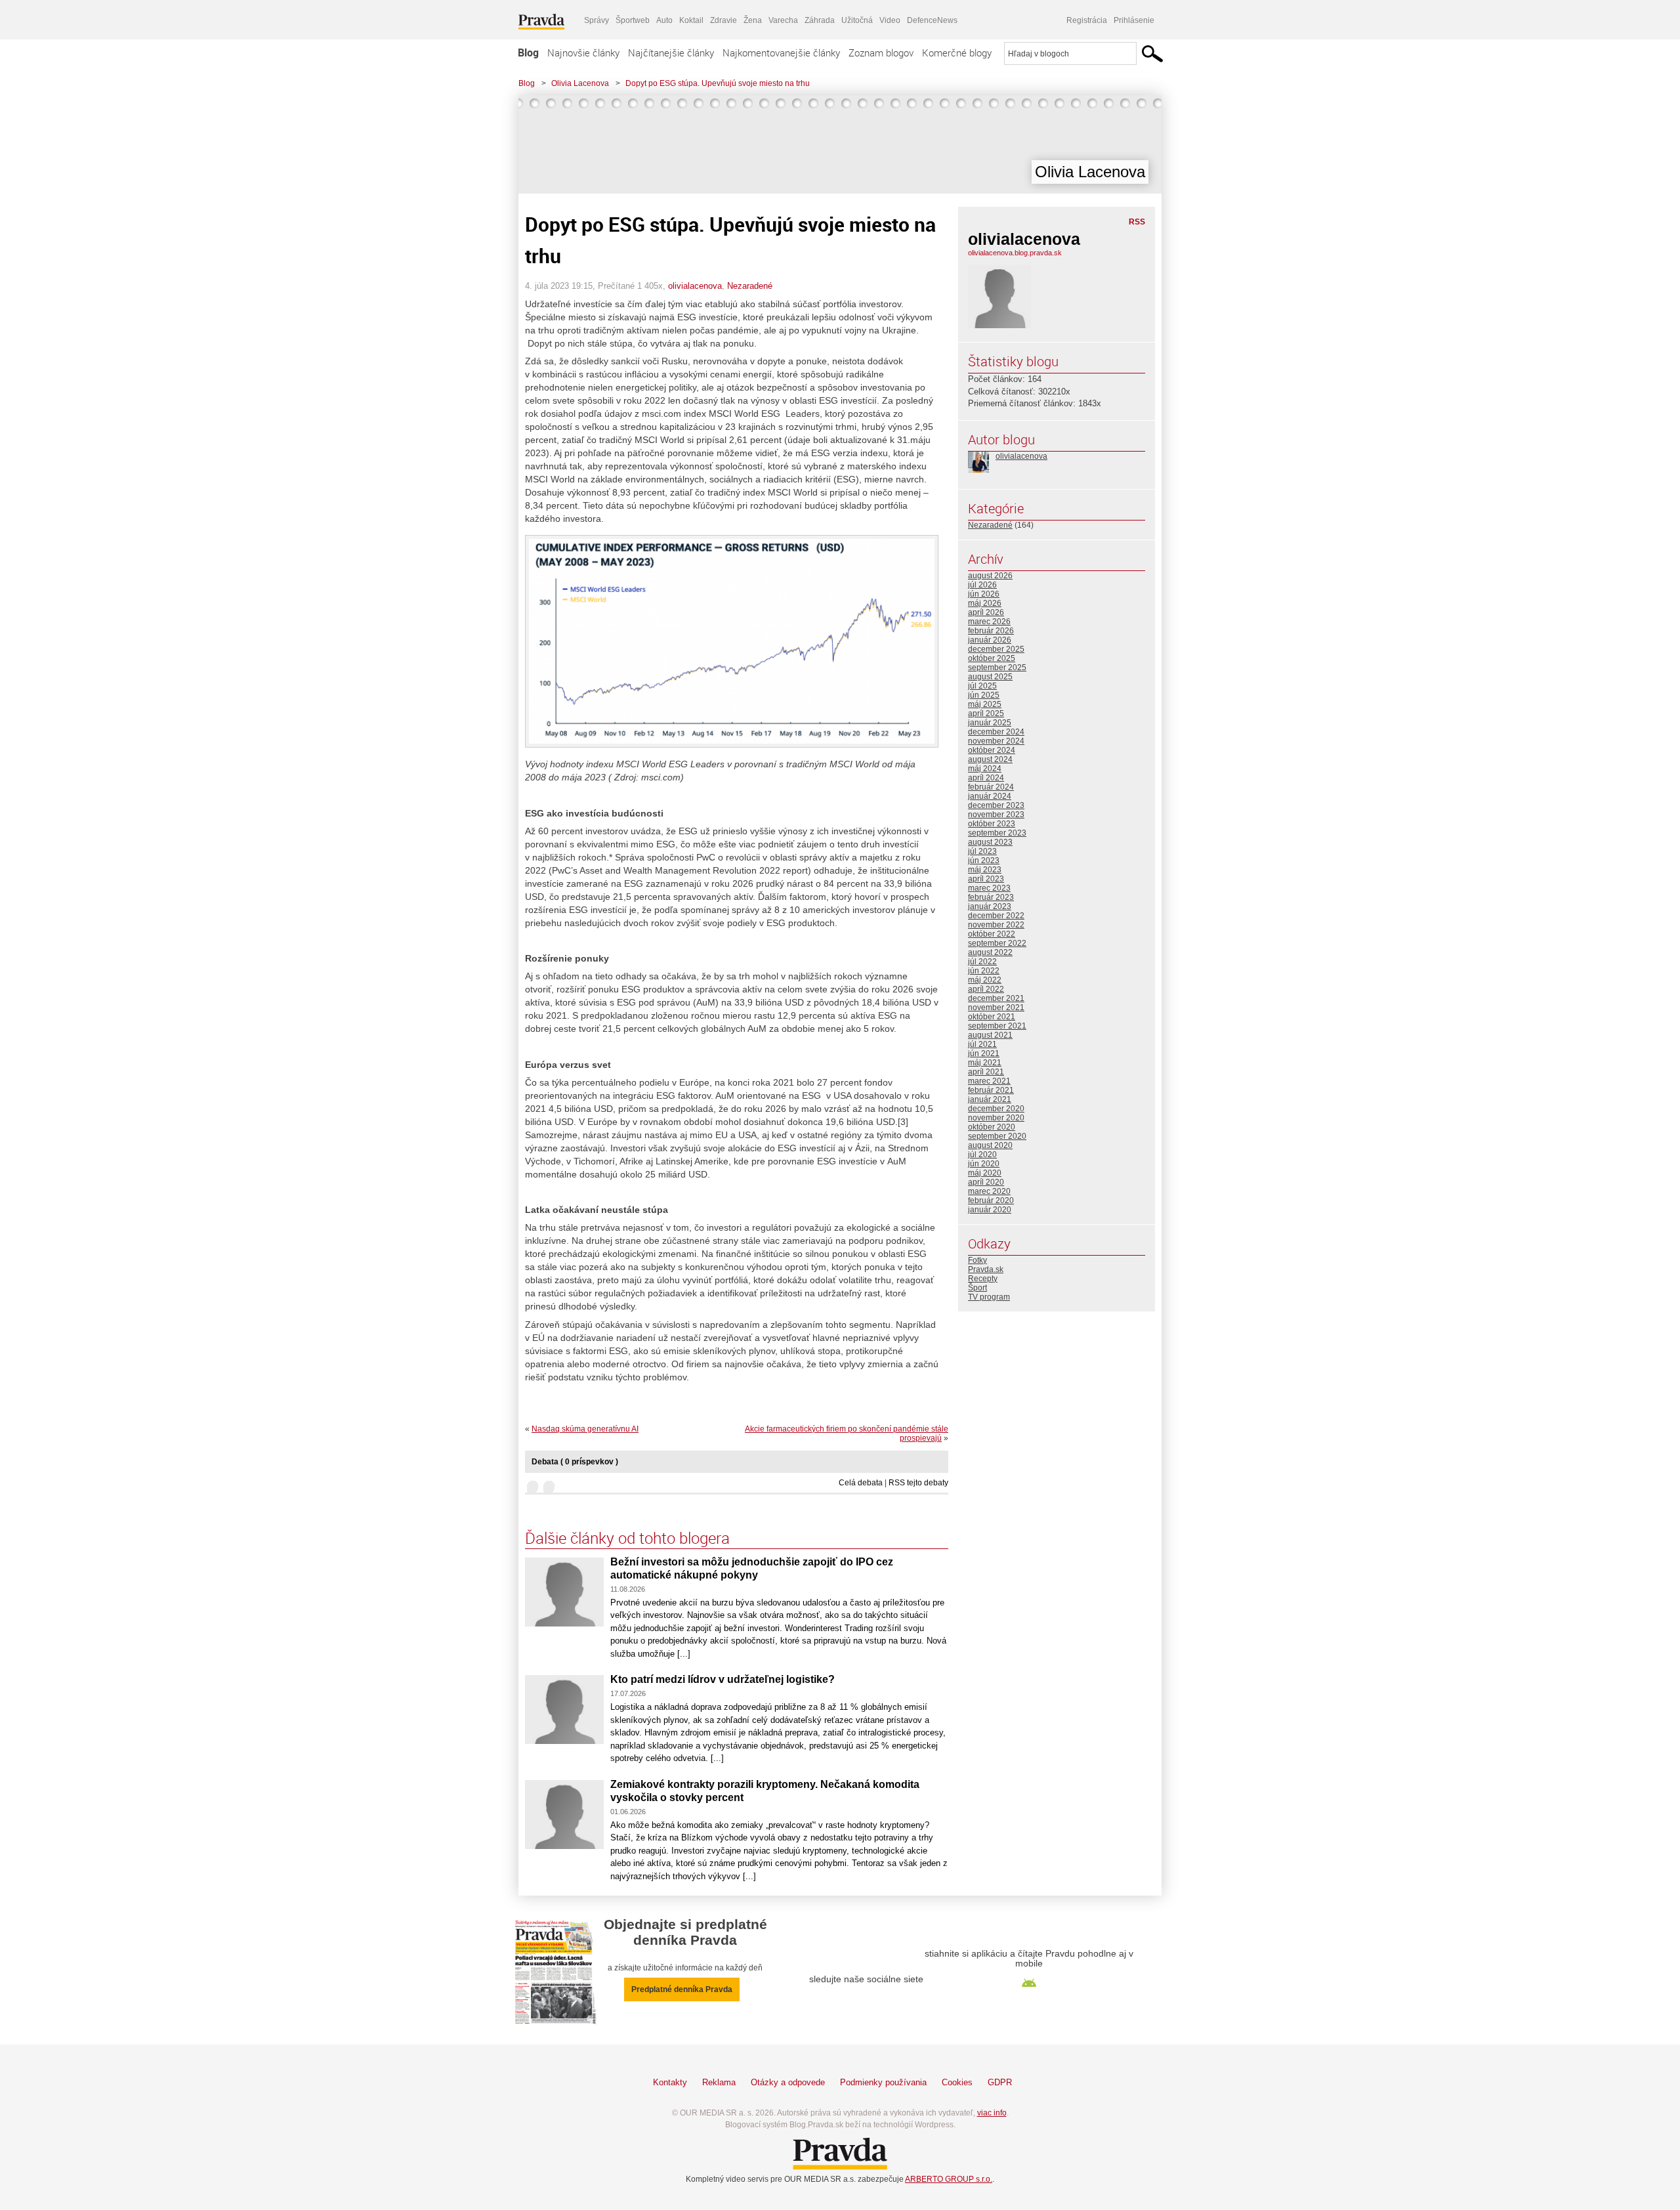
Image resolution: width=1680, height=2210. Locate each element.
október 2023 (992, 824)
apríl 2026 (986, 612)
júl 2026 (982, 585)
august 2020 (990, 1145)
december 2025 (996, 649)
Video (890, 20)
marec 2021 (989, 1081)
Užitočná (857, 20)
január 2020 (990, 1210)
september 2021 (997, 1026)
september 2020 (997, 1136)
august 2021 (990, 1035)
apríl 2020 (986, 1182)
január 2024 (990, 796)
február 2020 (991, 1201)
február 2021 (991, 1090)
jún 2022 (984, 971)
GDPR (1000, 2082)
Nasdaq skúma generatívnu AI (585, 1429)
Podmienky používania (883, 2082)
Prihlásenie (1134, 20)
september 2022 (997, 943)
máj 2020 (985, 1173)
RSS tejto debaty (918, 1483)
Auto (664, 20)
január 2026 (990, 640)
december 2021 (996, 998)
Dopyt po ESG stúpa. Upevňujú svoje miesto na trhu (718, 83)
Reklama (719, 2082)
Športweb (633, 20)
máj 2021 (985, 1063)
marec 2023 (989, 888)
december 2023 (996, 805)
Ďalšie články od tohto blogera (627, 1538)
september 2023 (997, 833)
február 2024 (991, 787)
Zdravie (724, 20)
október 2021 (992, 1017)
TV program (989, 1297)
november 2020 (996, 1118)
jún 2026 (984, 594)
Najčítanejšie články (671, 53)
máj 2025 (985, 704)
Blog (528, 53)
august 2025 (990, 677)
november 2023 (996, 815)
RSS (1137, 222)
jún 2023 (984, 861)
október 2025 (992, 658)
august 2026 (990, 576)
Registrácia (1087, 20)
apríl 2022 (986, 989)
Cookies (957, 2082)
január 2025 (990, 723)
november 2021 (996, 1008)
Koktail (691, 20)
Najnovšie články (583, 53)
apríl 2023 (986, 879)
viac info (992, 2113)
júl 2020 (982, 1155)
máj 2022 (985, 980)
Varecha (783, 20)
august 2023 (990, 842)
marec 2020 (989, 1191)
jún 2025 (984, 695)
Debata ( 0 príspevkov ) (575, 1462)
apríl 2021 (986, 1072)
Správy (597, 20)
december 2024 (996, 732)
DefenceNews (932, 20)
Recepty (983, 1279)
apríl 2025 (986, 713)
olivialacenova (695, 286)
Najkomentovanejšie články (781, 53)
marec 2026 (989, 622)
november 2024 (996, 741)
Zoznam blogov (881, 53)
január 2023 (990, 906)
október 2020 (992, 1127)
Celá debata (861, 1483)
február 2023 (991, 897)
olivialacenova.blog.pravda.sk (1015, 253)
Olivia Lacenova (580, 83)
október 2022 (992, 934)
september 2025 (997, 668)
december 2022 (996, 916)
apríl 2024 (986, 778)
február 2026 (991, 631)
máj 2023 (985, 870)
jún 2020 (984, 1164)
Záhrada (820, 20)
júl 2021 (982, 1044)
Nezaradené (750, 286)
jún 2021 (984, 1053)
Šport (977, 1288)
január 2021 (990, 1099)
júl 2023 (982, 851)
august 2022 (990, 952)
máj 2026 (985, 603)
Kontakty (670, 2082)
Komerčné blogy (957, 53)
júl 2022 (982, 962)
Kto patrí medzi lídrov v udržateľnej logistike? (723, 1679)
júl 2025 (982, 686)
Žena (753, 20)
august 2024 (990, 759)
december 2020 (996, 1109)
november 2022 (996, 925)
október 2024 (992, 750)
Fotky (977, 1260)
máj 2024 (985, 769)
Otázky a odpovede (788, 2082)
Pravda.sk (986, 1269)
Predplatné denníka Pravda (682, 1989)
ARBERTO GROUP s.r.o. (949, 2179)
